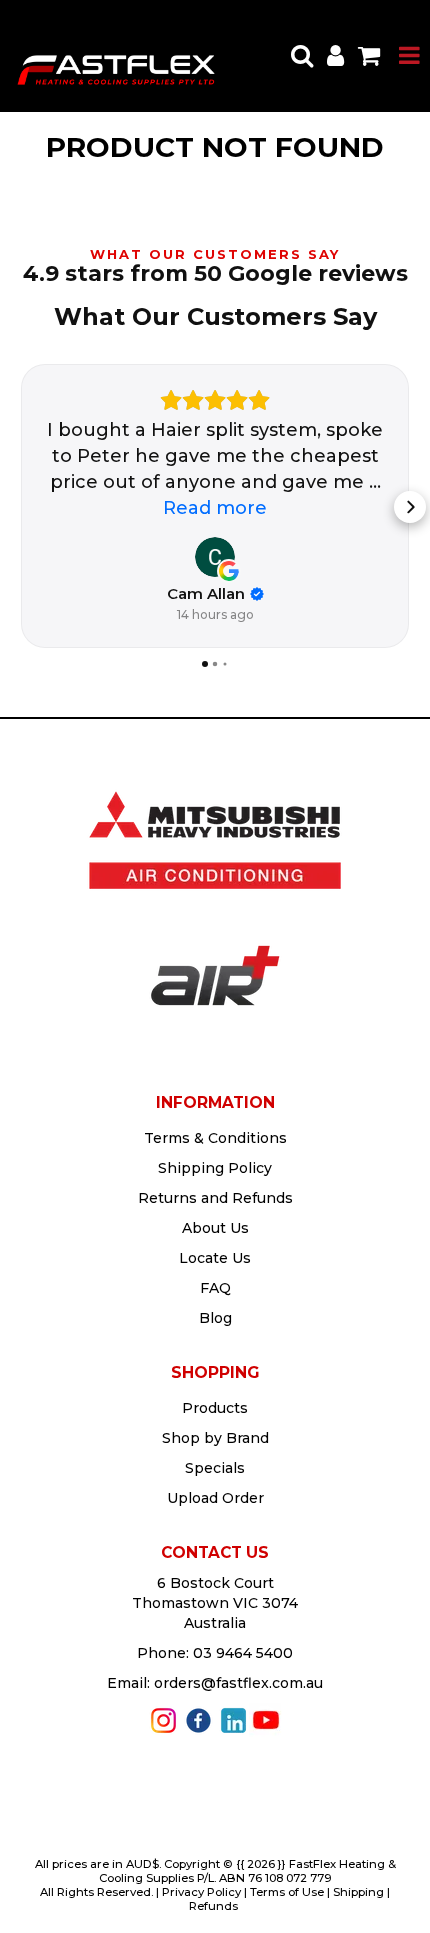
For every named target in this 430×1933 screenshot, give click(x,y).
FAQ (215, 1288)
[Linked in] (233, 1719)
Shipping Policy (215, 1168)
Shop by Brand (215, 1438)
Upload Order (215, 1498)
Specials (215, 1468)
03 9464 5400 (243, 1653)
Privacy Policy (201, 1892)
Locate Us (215, 1258)
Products (215, 1408)
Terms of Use (287, 1892)
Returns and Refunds (215, 1198)
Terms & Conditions (215, 1138)
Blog (215, 1318)
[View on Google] (215, 557)
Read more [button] (215, 508)
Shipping (358, 1892)
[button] (20, 507)
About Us (215, 1228)
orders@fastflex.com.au (238, 1683)
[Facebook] (198, 1719)
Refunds (213, 1906)
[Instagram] (163, 1719)
